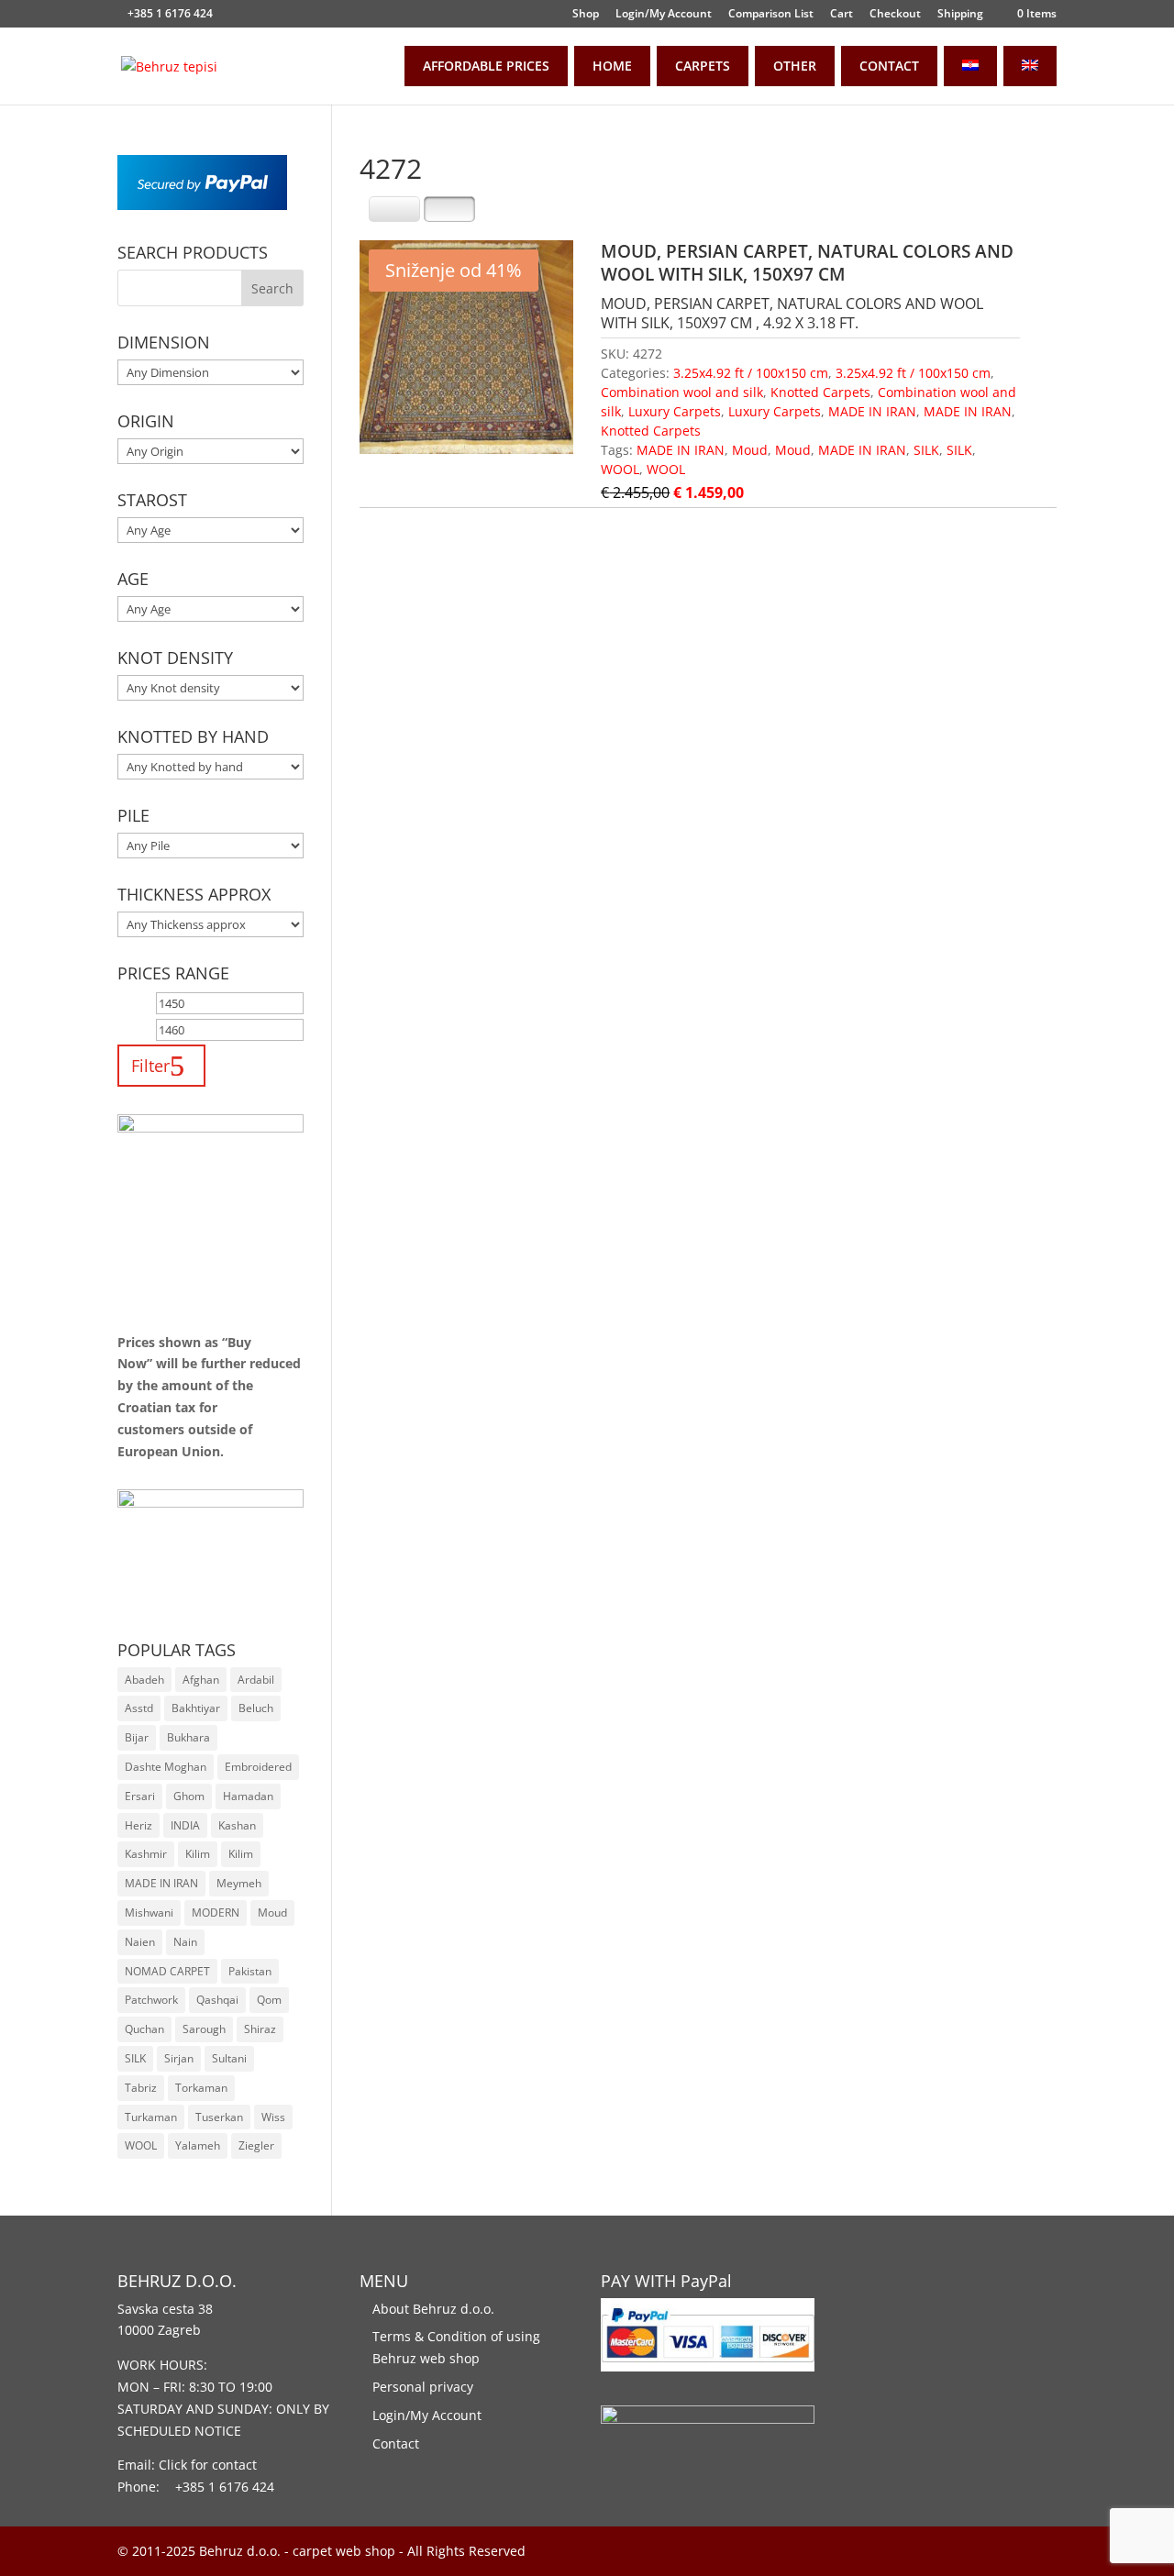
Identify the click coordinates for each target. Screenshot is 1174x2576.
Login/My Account (664, 15)
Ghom (189, 1796)
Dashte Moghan (166, 1767)
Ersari (140, 1796)
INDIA (185, 1825)
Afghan (201, 1680)
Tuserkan (219, 2117)
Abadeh (144, 1680)
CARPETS (703, 66)
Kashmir (146, 1854)
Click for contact (208, 2465)
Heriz (138, 1825)
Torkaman (201, 2088)
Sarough (204, 2029)
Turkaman (151, 2117)
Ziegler (256, 2145)
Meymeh (239, 1883)
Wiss (273, 2117)
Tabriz (141, 2088)
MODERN (216, 1913)
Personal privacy (423, 2387)
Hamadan (248, 1796)
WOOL (620, 469)
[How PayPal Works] (202, 205)
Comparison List (771, 15)
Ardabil (256, 1680)
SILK (926, 450)
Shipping (960, 15)
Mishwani (149, 1913)
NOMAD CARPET (167, 1971)
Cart (842, 15)
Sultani (229, 2058)
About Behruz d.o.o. (433, 2309)
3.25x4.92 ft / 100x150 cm (751, 373)
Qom (269, 2000)
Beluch (256, 1708)
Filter (150, 1065)
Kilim (198, 1854)
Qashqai (217, 2000)
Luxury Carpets (675, 411)
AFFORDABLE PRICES (486, 66)
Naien (140, 1942)
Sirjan (179, 2058)
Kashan (237, 1825)
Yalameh (198, 2145)
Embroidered (258, 1767)
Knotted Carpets (820, 392)
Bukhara (188, 1737)
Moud (750, 450)
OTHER (795, 66)
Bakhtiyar (196, 1708)
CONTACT (889, 66)
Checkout (895, 15)
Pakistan (250, 1971)
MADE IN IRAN (872, 411)
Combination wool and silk (682, 392)
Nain (185, 1942)
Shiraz (260, 2029)
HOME (612, 66)
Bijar (137, 1737)
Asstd (139, 1708)
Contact (396, 2443)
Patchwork (151, 2000)
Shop (586, 15)
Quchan (144, 2029)
